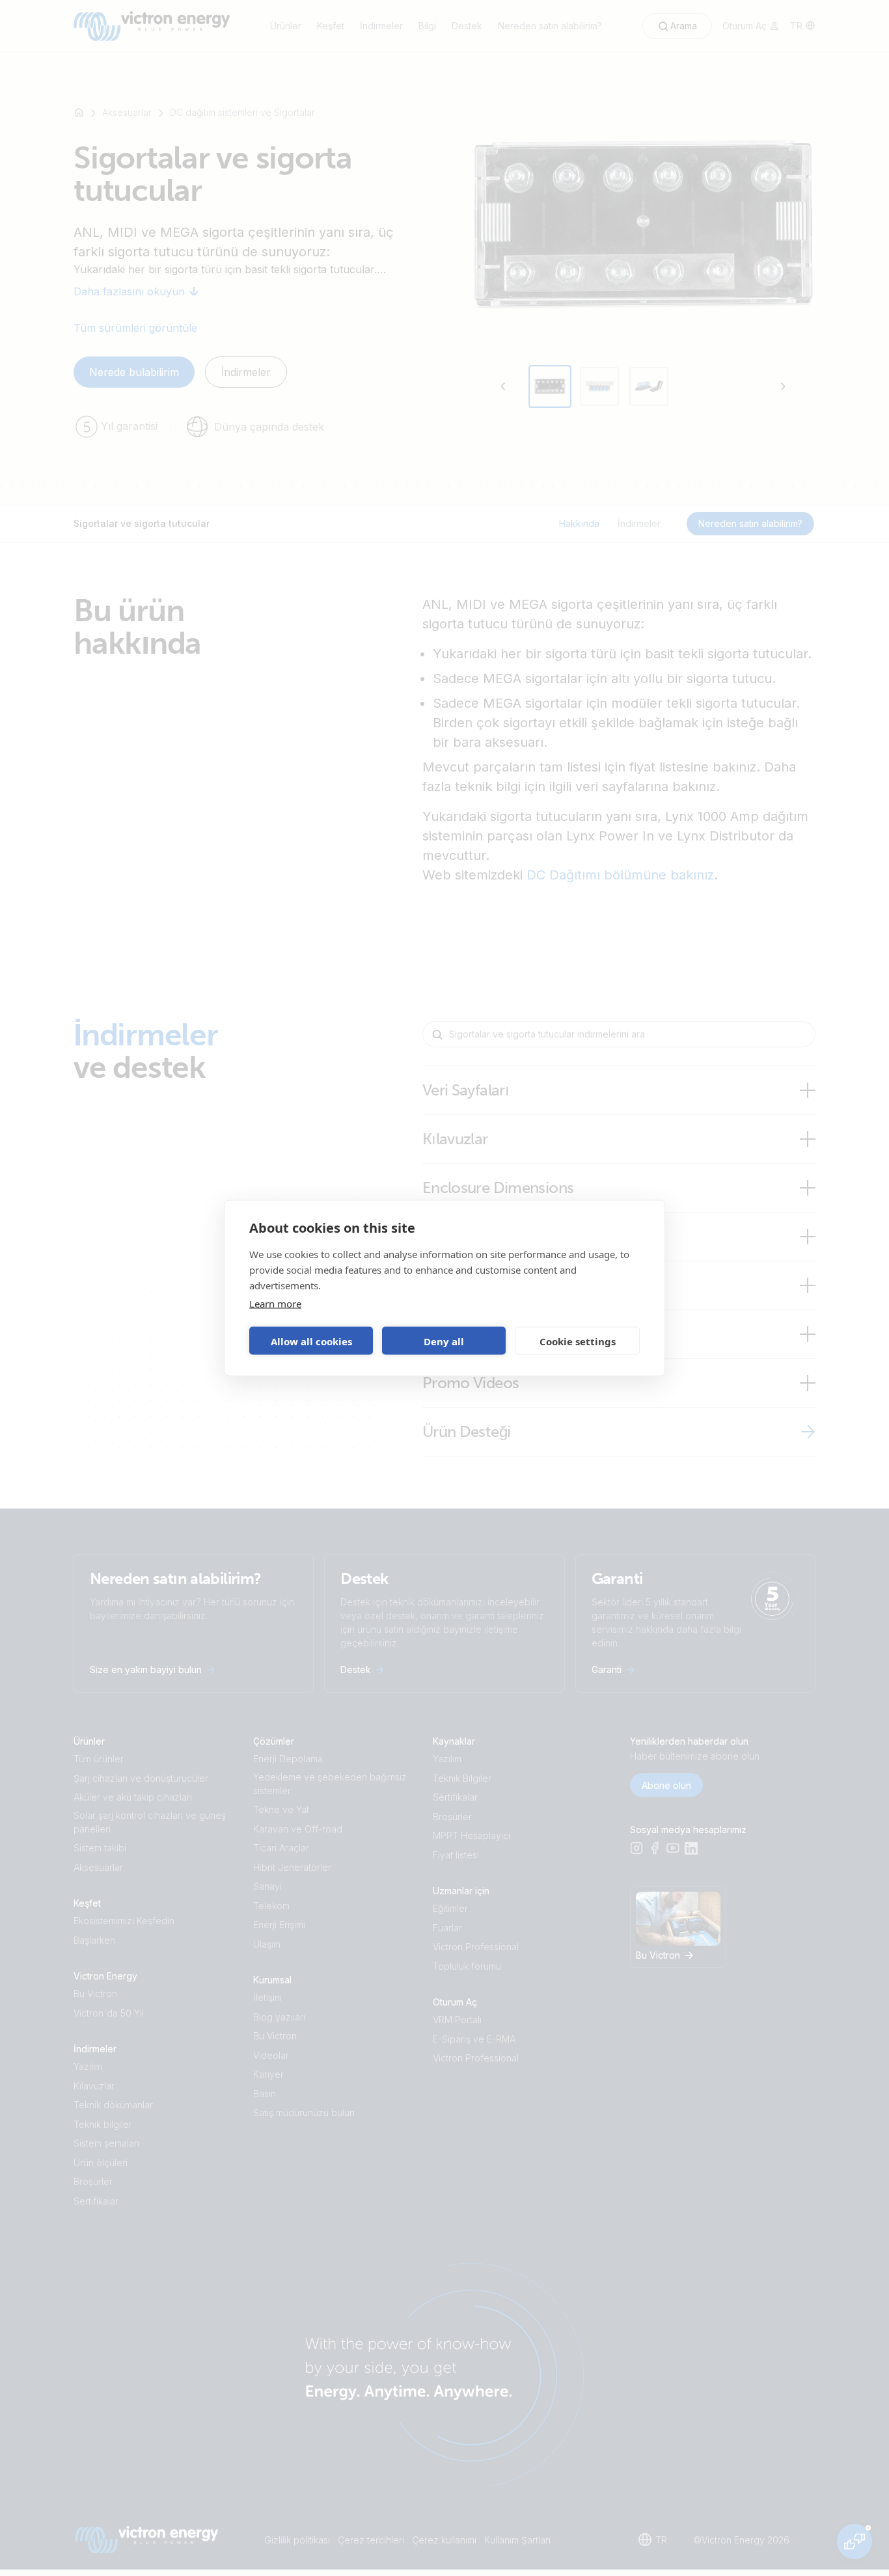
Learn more (275, 1304)
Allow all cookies (311, 1341)
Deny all (444, 1341)
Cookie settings (578, 1341)
